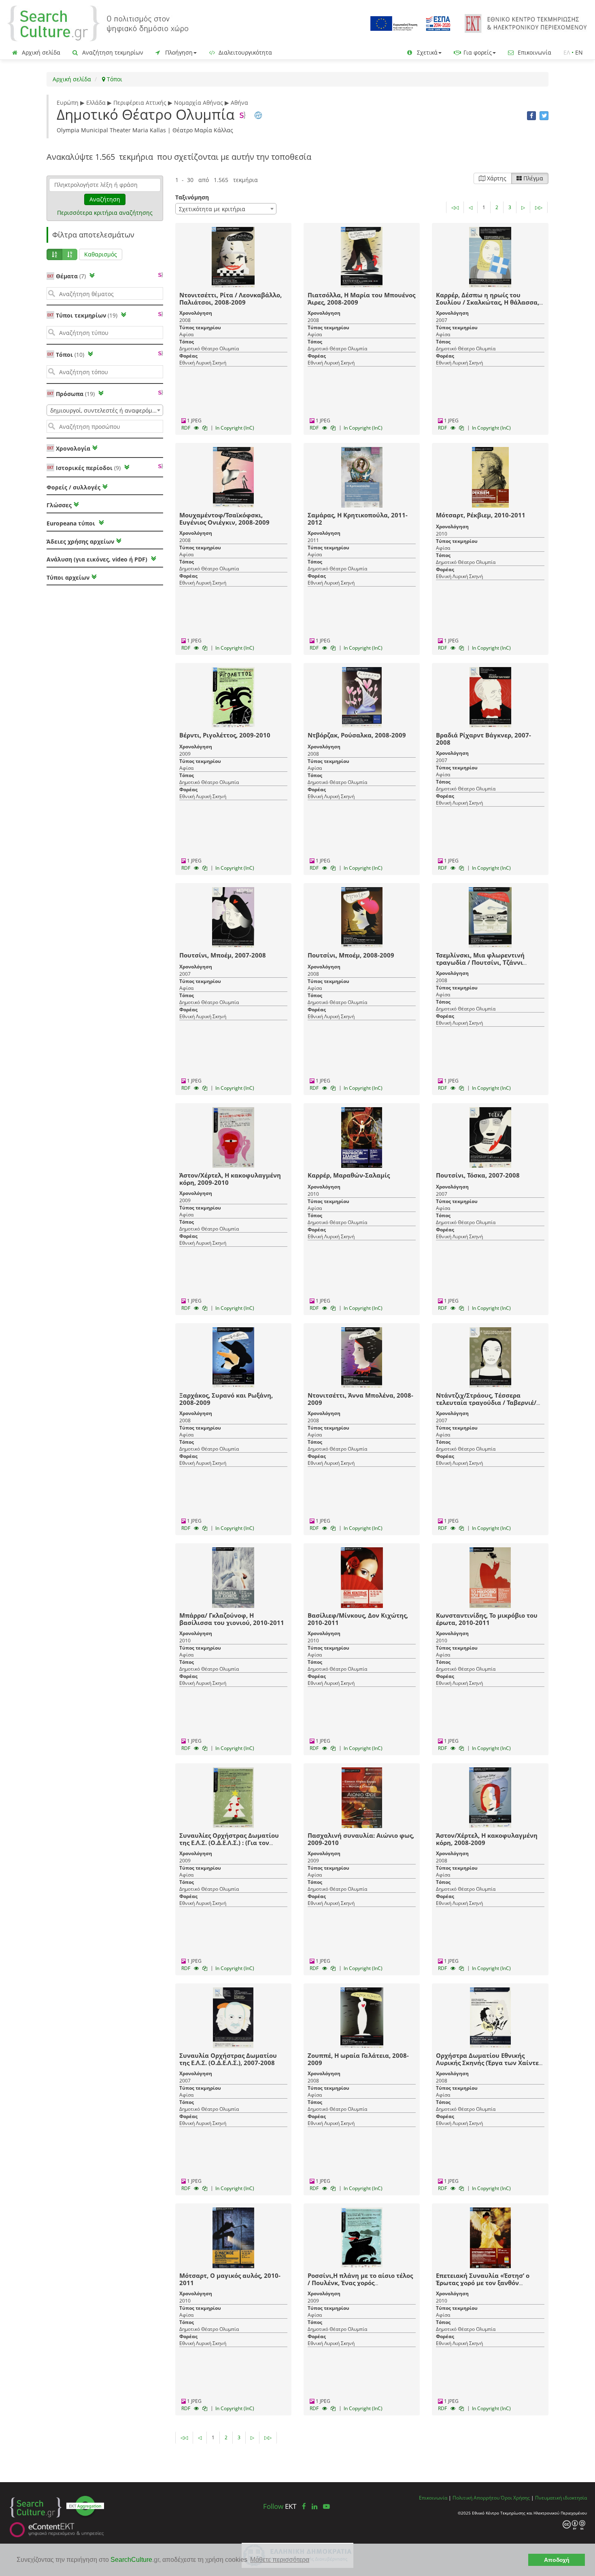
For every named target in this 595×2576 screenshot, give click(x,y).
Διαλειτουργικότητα (244, 52)
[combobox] (105, 410)
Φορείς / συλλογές (73, 487)
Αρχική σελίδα (40, 52)
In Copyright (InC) (235, 428)
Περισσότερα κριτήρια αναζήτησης (105, 213)
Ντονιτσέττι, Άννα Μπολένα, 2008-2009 (360, 1399)
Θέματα (71, 276)
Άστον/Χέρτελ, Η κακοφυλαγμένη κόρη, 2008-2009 (487, 1839)
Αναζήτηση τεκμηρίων (112, 52)
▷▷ (539, 207)
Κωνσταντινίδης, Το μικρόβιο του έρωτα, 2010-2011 (487, 1619)
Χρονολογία (72, 448)
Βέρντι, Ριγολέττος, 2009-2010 (225, 735)
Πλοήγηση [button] (178, 52)
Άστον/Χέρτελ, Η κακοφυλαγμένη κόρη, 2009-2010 (230, 1179)
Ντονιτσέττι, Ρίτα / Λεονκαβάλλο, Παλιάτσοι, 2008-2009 (231, 299)
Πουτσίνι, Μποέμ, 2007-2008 (223, 955)
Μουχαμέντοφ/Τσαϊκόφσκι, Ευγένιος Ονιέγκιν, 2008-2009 (224, 519)
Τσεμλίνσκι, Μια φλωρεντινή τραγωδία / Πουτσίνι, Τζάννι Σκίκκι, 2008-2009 (480, 962)
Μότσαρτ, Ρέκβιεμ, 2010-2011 (481, 515)
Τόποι (114, 79)
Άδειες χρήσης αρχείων (80, 541)
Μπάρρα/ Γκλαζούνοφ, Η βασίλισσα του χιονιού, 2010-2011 (232, 1619)
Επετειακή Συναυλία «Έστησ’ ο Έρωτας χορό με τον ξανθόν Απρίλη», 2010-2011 (483, 2283)
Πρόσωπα (75, 394)
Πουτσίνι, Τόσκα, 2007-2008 (478, 1175)
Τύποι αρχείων (68, 577)
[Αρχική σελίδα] (98, 23)
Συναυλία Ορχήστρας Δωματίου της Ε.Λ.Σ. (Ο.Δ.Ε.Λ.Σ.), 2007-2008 (228, 2059)
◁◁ (455, 207)
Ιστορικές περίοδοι (88, 468)
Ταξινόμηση (192, 197)
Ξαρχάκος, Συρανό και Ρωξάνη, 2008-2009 (226, 1399)
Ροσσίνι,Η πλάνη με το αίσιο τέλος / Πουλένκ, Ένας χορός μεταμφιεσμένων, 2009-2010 (360, 2283)
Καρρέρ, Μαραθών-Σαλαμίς (349, 1175)
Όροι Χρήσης (515, 2498)
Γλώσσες (59, 505)
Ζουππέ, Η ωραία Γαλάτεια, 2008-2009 (358, 2059)
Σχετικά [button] (426, 52)
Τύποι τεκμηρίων (87, 315)
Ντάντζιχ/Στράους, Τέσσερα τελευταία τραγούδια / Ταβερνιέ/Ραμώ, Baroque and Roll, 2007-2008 (490, 1402)
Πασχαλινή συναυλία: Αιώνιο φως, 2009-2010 (361, 1839)
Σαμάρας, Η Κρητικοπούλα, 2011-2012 (358, 519)
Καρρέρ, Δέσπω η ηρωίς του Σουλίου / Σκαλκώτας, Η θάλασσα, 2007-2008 (488, 302)
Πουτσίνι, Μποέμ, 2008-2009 (351, 955)
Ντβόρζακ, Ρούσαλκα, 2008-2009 (357, 735)
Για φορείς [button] (477, 52)
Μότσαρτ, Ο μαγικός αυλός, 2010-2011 (230, 2279)
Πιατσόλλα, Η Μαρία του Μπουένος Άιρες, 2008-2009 (361, 299)
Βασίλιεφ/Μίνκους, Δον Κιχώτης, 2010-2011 (358, 1619)
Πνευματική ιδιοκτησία (561, 2498)
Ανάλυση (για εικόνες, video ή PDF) (98, 559)
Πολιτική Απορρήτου (476, 2498)
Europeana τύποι (72, 523)
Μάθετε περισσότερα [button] (280, 2560)
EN (579, 52)
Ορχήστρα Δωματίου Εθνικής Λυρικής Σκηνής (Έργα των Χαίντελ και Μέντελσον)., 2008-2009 (489, 2063)
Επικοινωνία (534, 52)
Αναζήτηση (105, 199)
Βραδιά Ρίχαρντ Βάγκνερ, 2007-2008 (483, 739)
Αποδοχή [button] (557, 2560)
